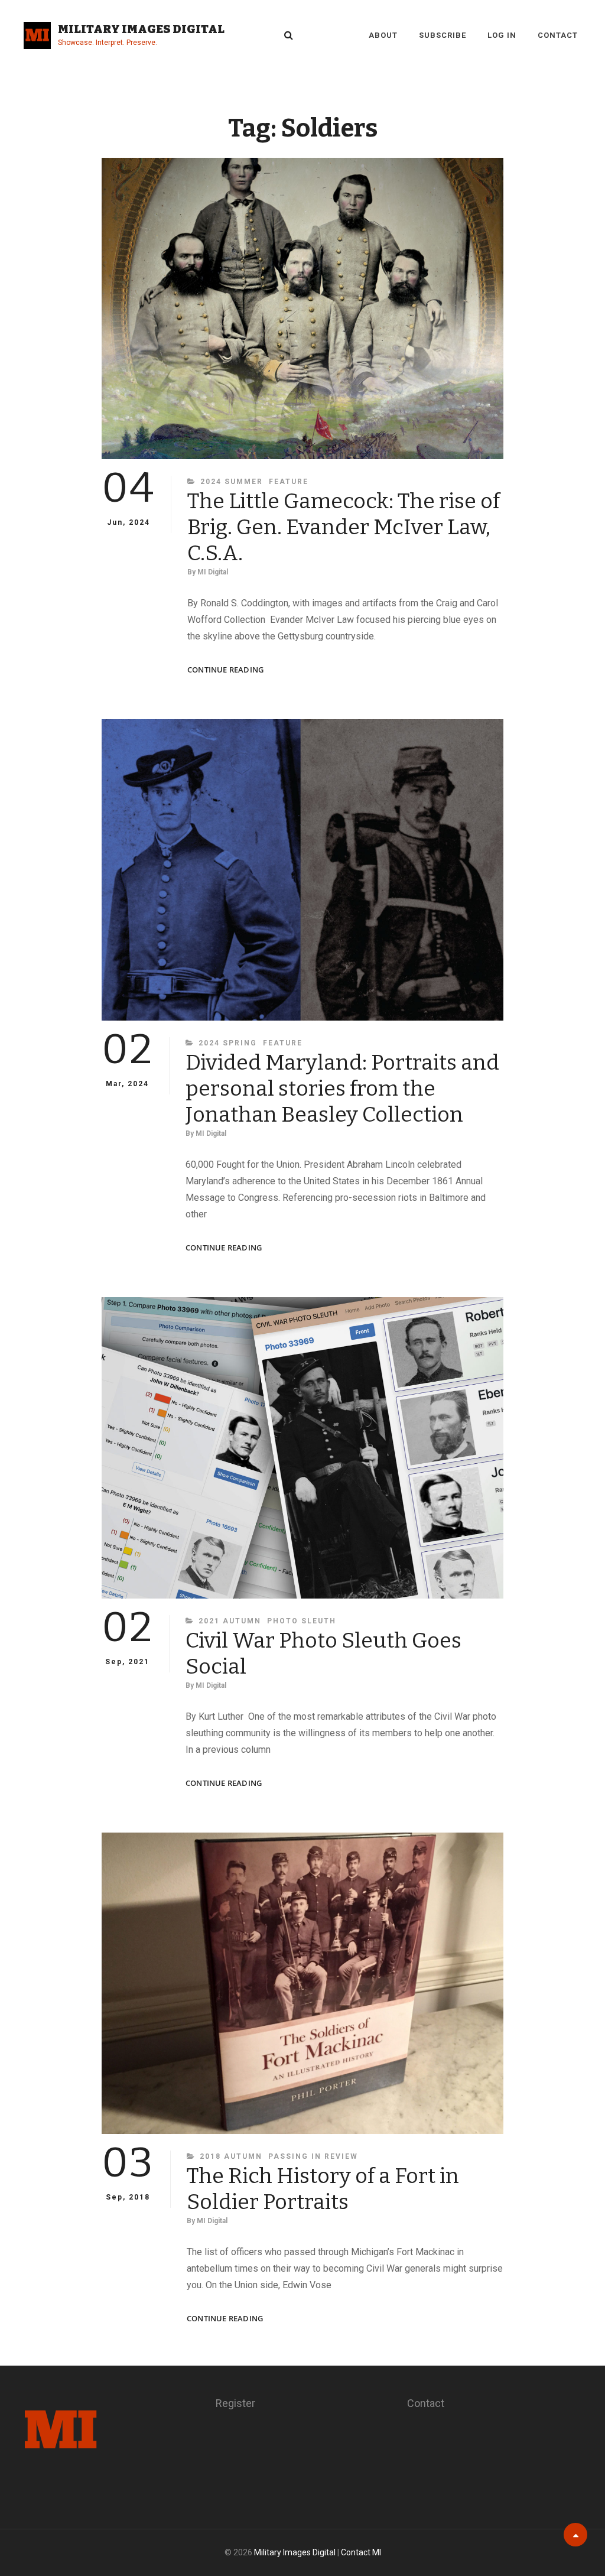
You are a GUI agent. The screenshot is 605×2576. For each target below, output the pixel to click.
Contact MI (361, 2552)
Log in (502, 35)
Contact (558, 35)
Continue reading (225, 670)
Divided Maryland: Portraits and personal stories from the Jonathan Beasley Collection (342, 1089)
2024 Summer (232, 482)
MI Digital (213, 572)
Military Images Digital (141, 29)
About (383, 35)
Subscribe (443, 35)
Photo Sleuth (302, 1621)
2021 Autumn (230, 1621)
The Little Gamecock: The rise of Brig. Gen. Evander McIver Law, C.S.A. (344, 527)
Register (235, 2403)
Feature (289, 482)
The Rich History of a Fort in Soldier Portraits (323, 2189)
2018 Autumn (231, 2156)
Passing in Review (313, 2156)
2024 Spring (228, 1043)
